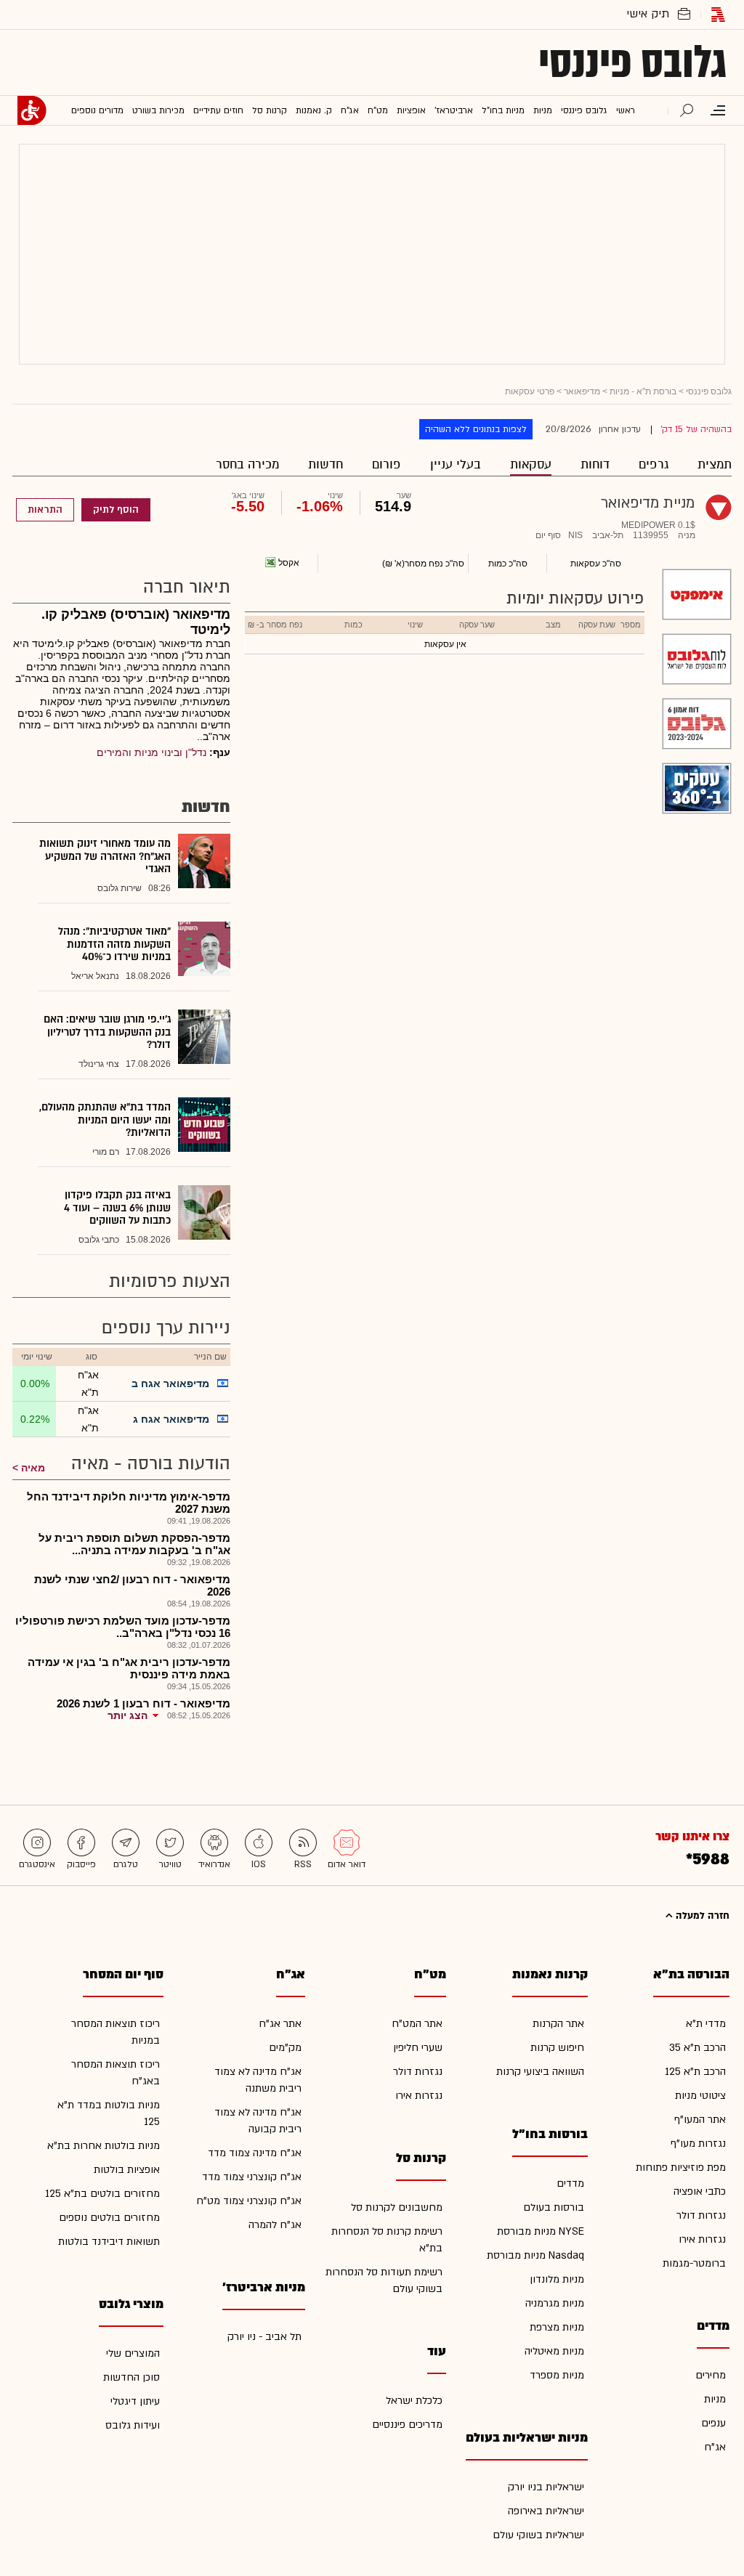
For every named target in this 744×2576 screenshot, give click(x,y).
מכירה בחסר (247, 464)
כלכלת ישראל (414, 2401)
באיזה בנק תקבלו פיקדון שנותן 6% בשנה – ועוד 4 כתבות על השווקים (117, 1208)
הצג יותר (128, 1715)
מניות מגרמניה (555, 2303)
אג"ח (715, 2447)
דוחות (595, 464)
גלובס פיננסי (632, 62)
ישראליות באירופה (546, 2511)
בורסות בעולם (554, 2207)
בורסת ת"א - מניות (643, 391)
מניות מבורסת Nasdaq (535, 2255)
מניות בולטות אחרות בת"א (104, 2146)
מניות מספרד (557, 2375)
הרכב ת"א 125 (695, 2072)
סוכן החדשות (132, 2377)
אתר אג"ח (280, 2024)
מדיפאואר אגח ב (170, 1384)
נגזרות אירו (702, 2239)
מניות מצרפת (557, 2327)
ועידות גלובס (133, 2425)
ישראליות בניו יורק (546, 2487)
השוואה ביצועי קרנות (540, 2072)
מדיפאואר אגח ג (171, 1419)
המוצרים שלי (133, 2353)
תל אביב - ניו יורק (264, 2337)
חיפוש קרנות (557, 2048)
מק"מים (285, 2048)
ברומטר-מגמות (694, 2263)
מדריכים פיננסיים (407, 2425)
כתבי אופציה (700, 2191)
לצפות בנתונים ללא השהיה (476, 429)
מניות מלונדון (557, 2279)
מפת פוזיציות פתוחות (681, 2167)
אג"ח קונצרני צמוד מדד (252, 2177)
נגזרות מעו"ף (698, 2144)
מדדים (570, 2183)
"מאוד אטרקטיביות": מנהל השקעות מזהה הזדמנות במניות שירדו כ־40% (114, 944)
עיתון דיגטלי (135, 2401)
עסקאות (531, 464)
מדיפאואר (582, 391)
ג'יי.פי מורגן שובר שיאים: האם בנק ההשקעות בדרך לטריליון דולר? (107, 1032)
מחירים (711, 2375)
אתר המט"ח (417, 2024)
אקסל (289, 563)
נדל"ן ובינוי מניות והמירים (151, 752)
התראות (45, 510)
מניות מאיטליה (554, 2351)
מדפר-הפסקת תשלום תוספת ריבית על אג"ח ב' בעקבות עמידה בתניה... (134, 1544)
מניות (715, 2399)
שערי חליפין (418, 2048)
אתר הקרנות (558, 2024)
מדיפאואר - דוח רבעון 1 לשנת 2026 (143, 1703)
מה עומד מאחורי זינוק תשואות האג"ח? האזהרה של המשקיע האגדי (105, 856)
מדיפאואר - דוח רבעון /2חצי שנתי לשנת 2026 (132, 1585)
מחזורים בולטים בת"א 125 (102, 2194)
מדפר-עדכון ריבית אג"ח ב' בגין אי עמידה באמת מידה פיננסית (129, 1668)
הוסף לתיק (116, 510)
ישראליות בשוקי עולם (538, 2535)
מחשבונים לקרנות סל (397, 2207)
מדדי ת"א (706, 2024)
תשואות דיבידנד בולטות (109, 2242)
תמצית (715, 464)
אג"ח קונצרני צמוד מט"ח (249, 2201)
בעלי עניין (456, 464)
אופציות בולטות (127, 2170)
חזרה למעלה (701, 1916)
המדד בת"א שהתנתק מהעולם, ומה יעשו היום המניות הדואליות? (105, 1120)
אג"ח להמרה (275, 2225)
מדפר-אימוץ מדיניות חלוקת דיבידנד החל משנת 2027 (129, 1503)
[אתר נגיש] (32, 110)
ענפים (713, 2423)
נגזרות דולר (701, 2215)
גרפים (654, 464)
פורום (387, 464)
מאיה (33, 1468)
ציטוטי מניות (700, 2096)
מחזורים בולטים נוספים (109, 2218)
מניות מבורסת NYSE (541, 2231)
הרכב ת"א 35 (697, 2048)
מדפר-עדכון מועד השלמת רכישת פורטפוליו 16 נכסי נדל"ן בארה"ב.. (123, 1627)
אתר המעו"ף (700, 2120)
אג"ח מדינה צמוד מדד (255, 2153)
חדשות (325, 464)
